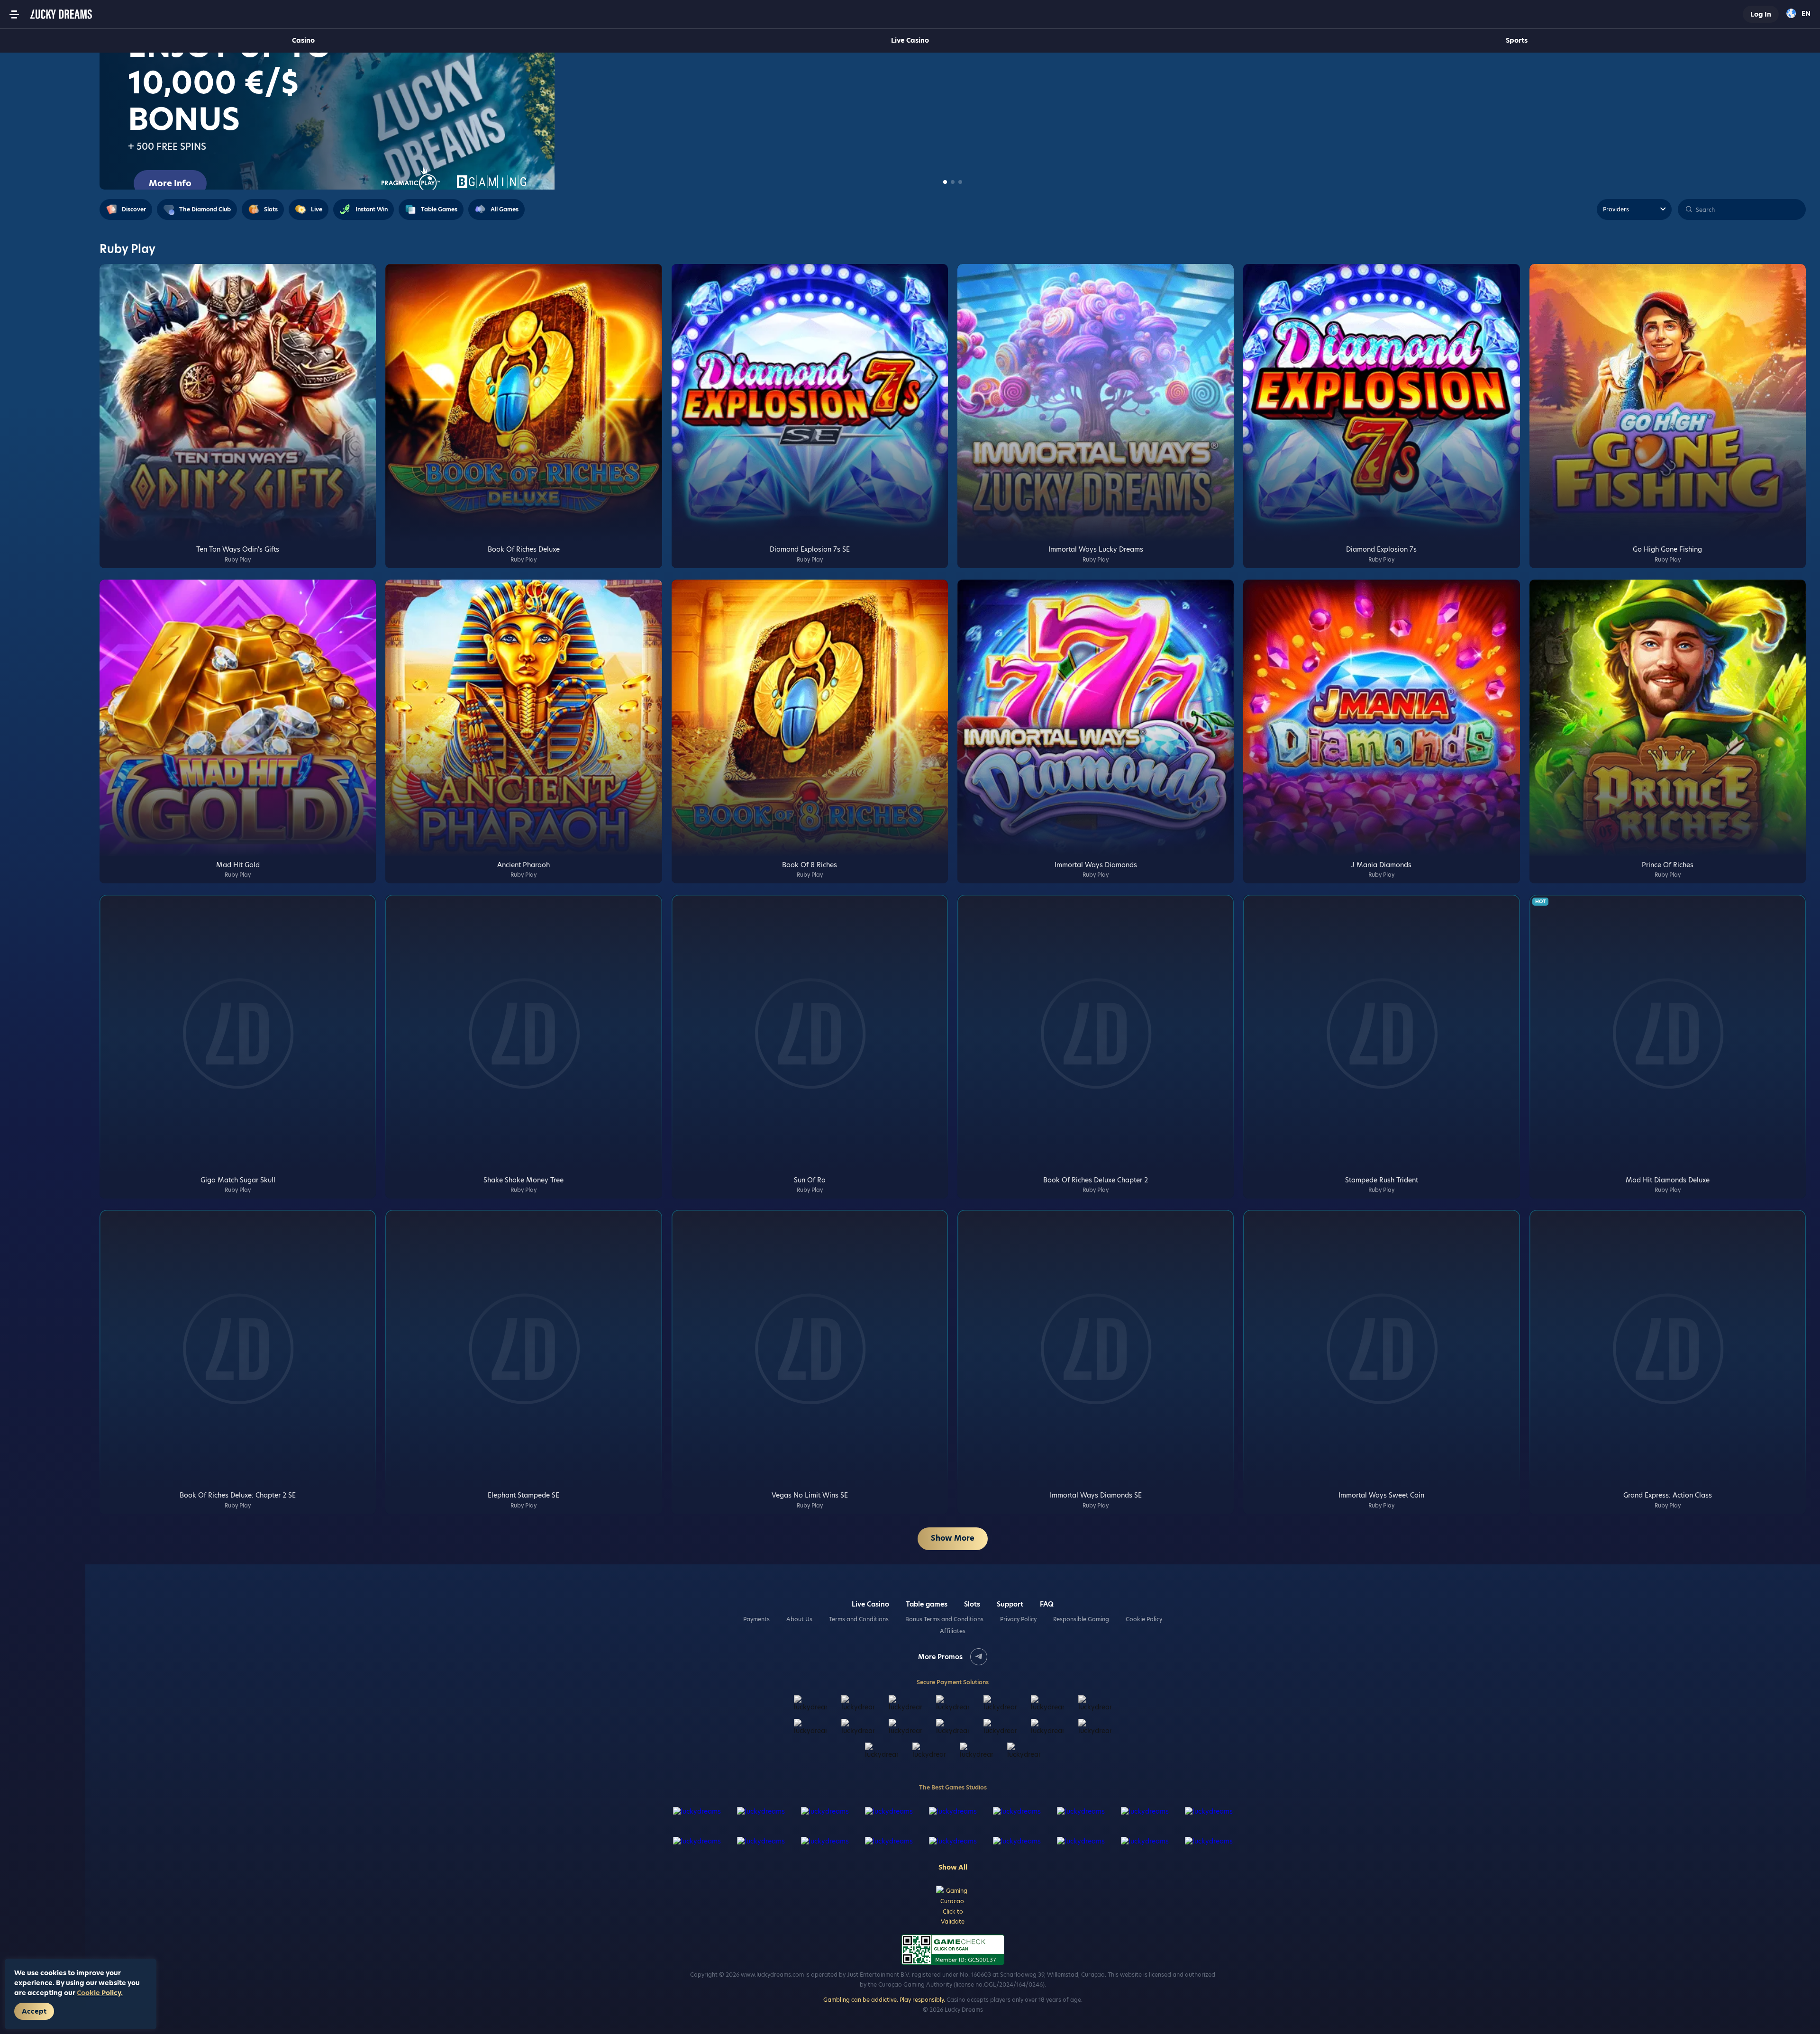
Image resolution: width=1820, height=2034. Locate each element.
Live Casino (910, 40)
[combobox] (1798, 14)
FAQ (1047, 1604)
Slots (972, 1604)
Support (1010, 1604)
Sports (1517, 40)
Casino (303, 40)
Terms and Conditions (859, 1619)
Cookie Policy (1144, 1619)
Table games (927, 1604)
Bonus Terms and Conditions (944, 1619)
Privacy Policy (1018, 1619)
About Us (799, 1619)
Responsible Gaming (1081, 1619)
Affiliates (953, 1631)
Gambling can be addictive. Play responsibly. (884, 2000)
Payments (756, 1619)
